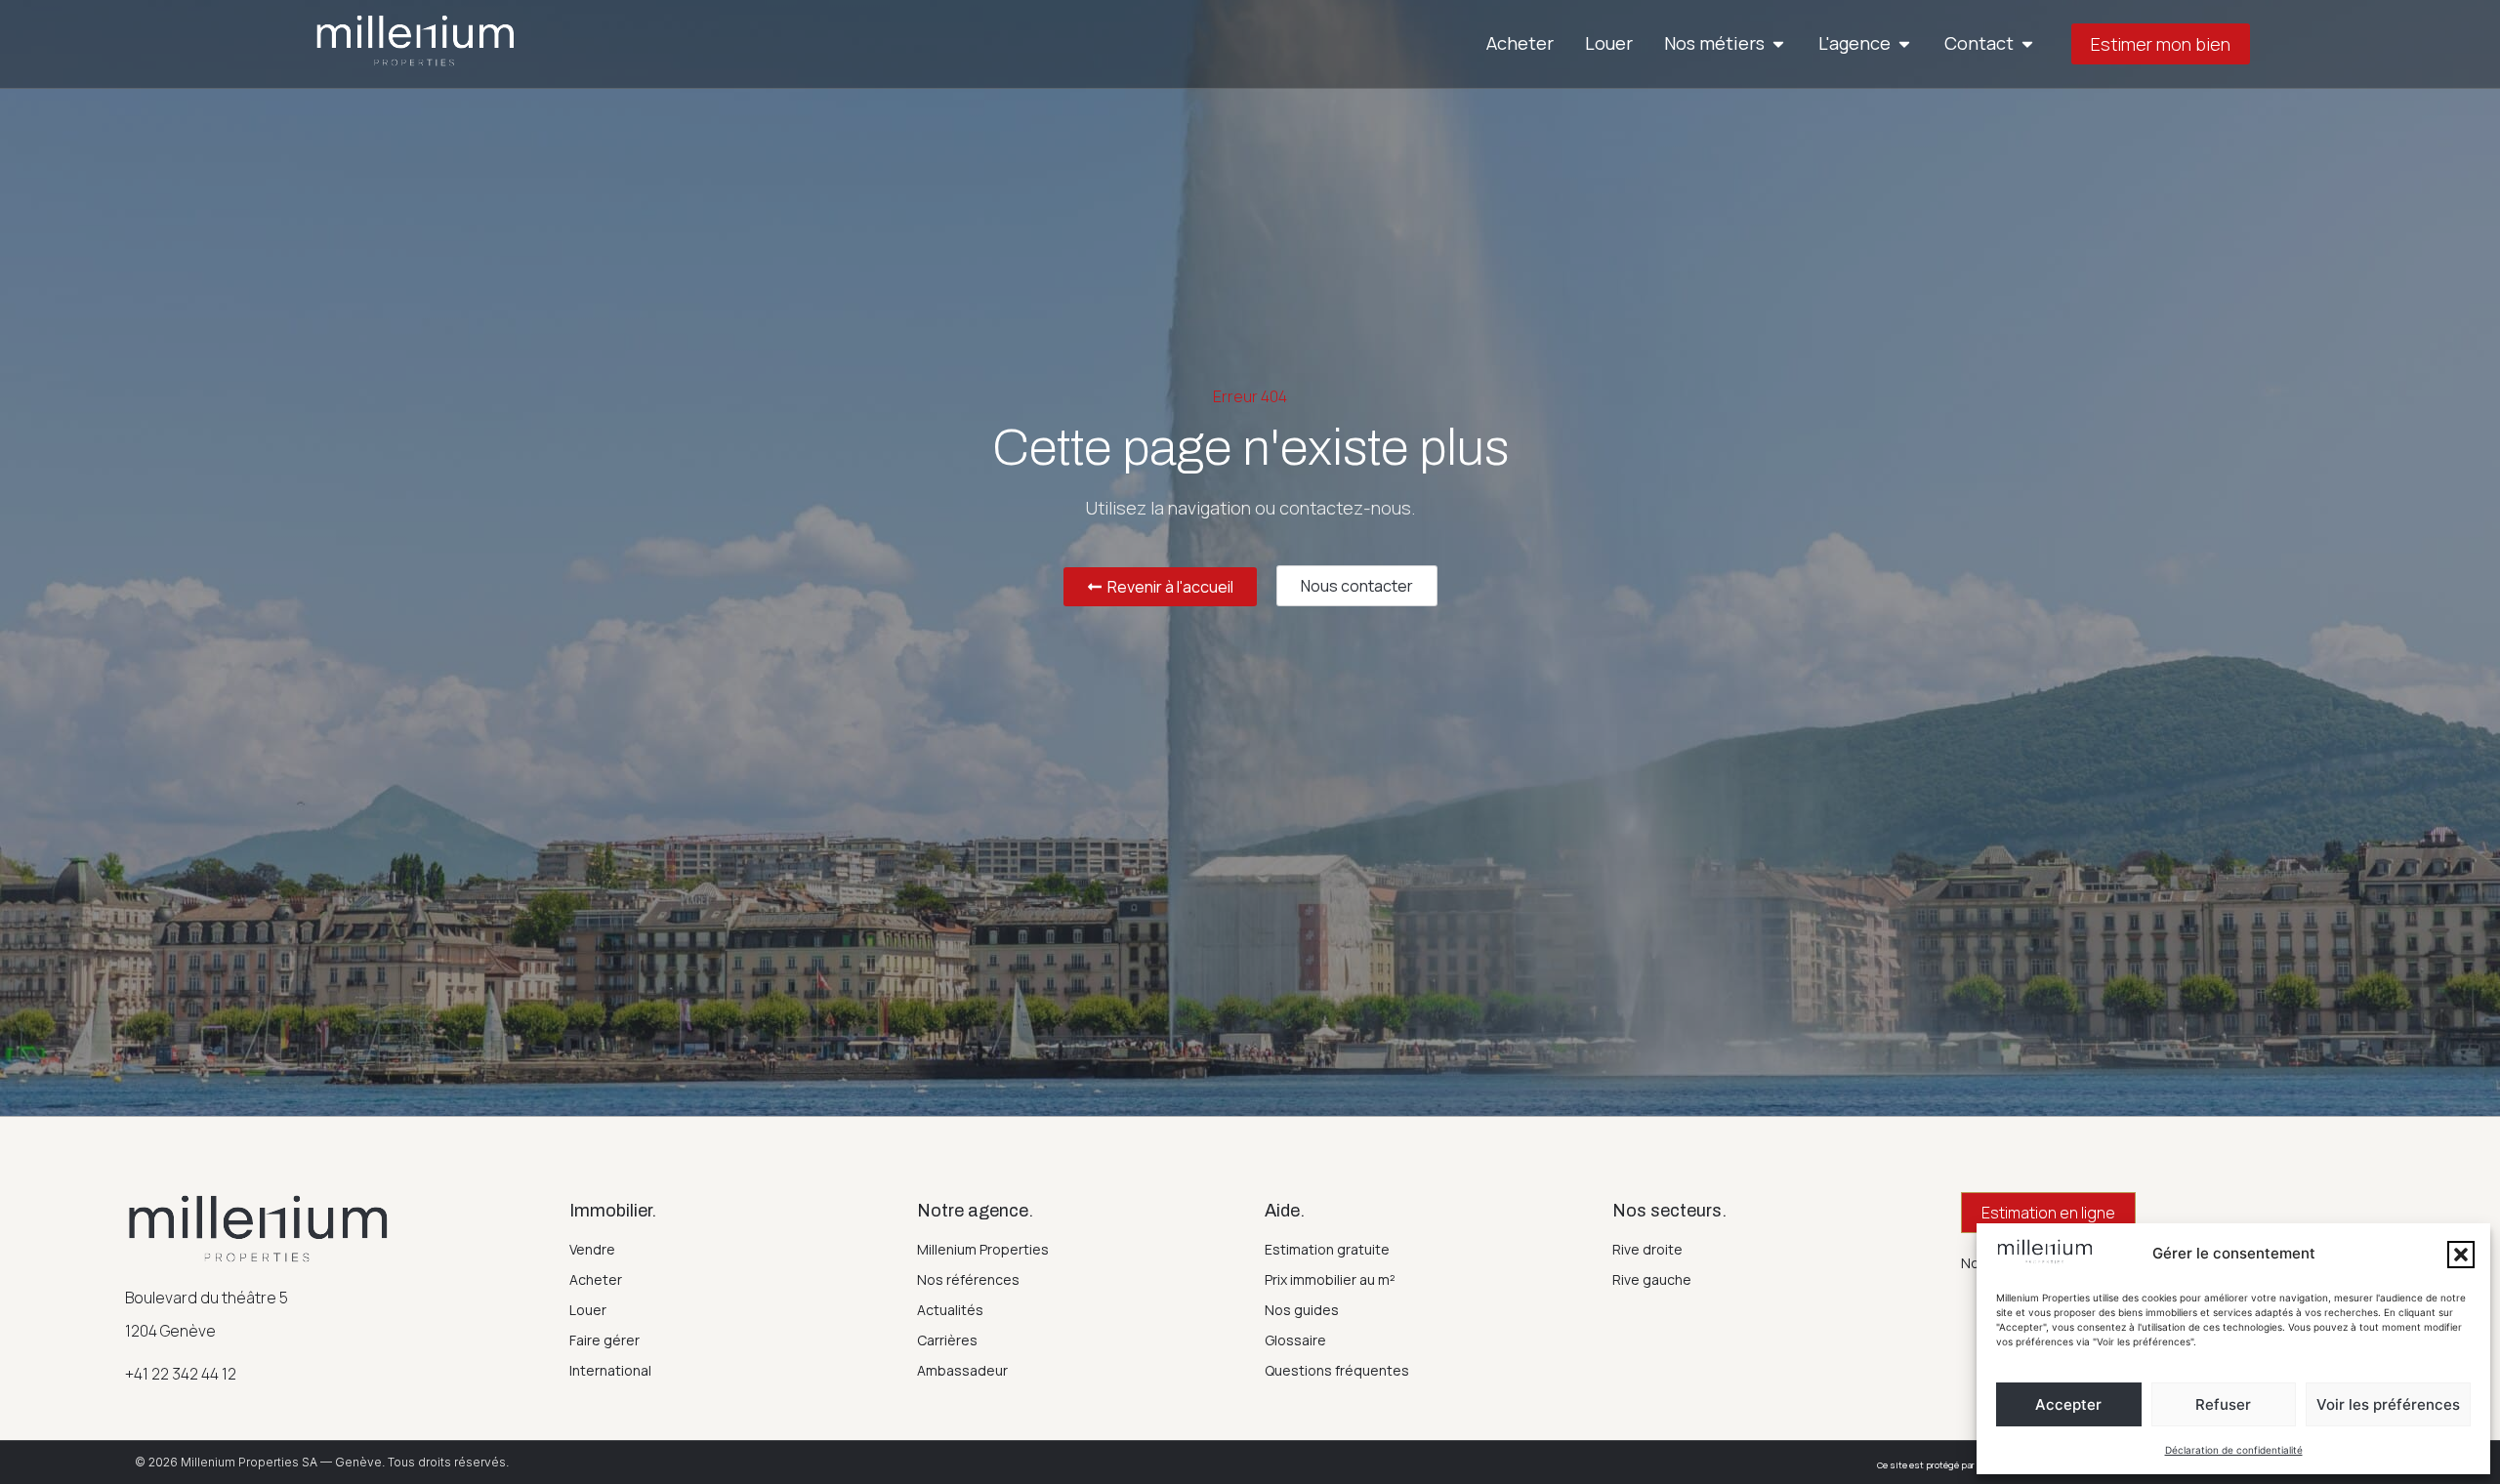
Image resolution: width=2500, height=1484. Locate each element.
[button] (2461, 1255)
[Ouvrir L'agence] (1904, 43)
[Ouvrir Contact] (2027, 43)
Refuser (2223, 1404)
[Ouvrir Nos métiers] (1778, 43)
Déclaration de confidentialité (2234, 1450)
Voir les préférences (2388, 1404)
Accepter (2068, 1404)
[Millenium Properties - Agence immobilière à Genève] (415, 41)
